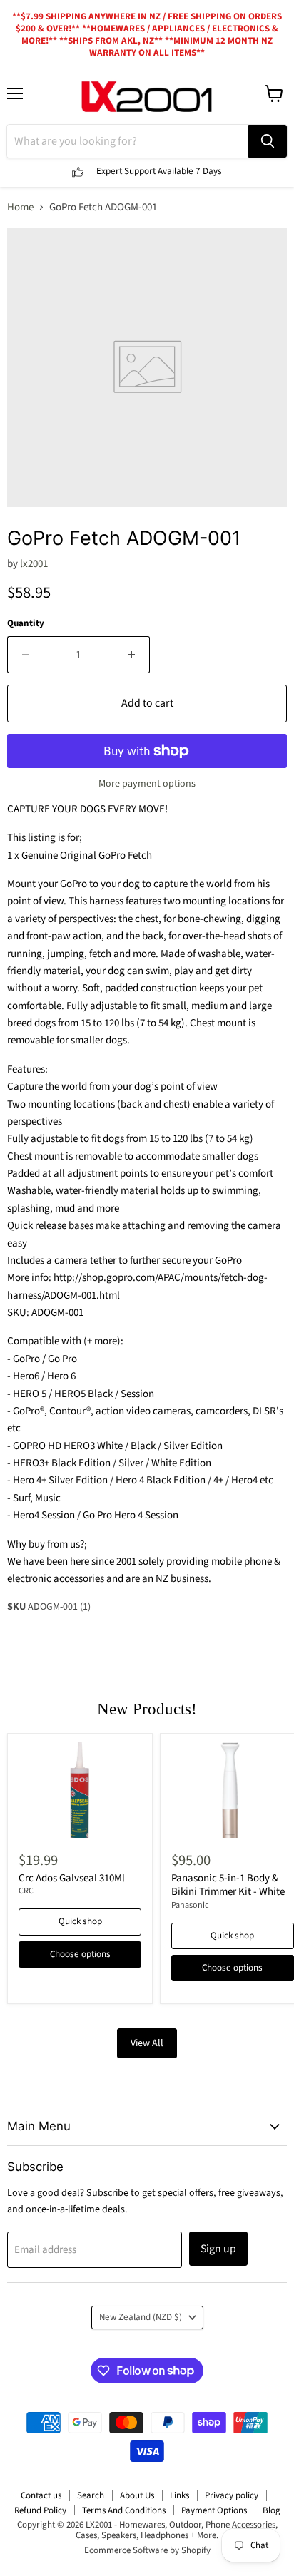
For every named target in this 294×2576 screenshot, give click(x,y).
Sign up (218, 2249)
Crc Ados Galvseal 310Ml (72, 1878)
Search (91, 2495)
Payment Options (214, 2510)
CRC (26, 1891)
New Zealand (141, 2317)
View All (147, 2043)
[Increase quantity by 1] (132, 655)
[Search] (268, 141)
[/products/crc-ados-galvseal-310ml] (80, 1790)
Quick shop (80, 1921)
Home (20, 207)
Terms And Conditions (124, 2510)
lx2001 (34, 564)
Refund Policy (40, 2510)
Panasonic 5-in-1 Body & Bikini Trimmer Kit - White (228, 1885)
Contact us (41, 2495)
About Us (137, 2495)
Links (179, 2495)
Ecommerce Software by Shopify (147, 2550)
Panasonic (190, 1905)
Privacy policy (232, 2495)
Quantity (26, 624)
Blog (272, 2510)
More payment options (147, 784)
